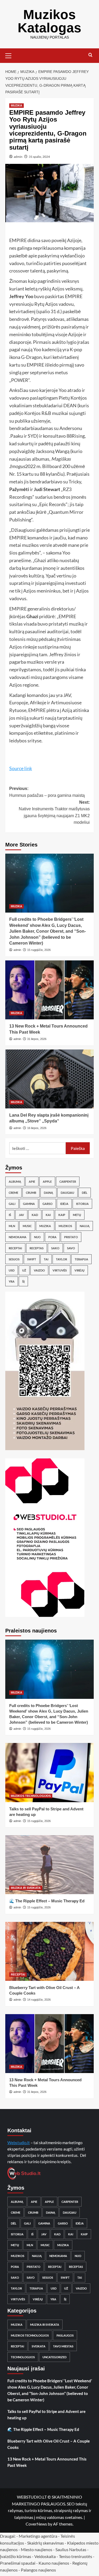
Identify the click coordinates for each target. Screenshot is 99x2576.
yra (12, 1281)
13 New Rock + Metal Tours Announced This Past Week (47, 2462)
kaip (62, 1215)
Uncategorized (55, 2357)
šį (23, 1281)
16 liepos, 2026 (37, 1128)
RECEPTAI (18, 1974)
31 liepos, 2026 (37, 1039)
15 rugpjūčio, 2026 (39, 950)
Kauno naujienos (54, 2563)
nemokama (18, 1237)
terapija (81, 1259)
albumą (15, 1181)
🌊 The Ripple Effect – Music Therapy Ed (47, 1901)
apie (32, 1181)
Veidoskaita (45, 2556)
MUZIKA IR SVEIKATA (26, 1888)
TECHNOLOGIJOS (23, 2357)
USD (12, 1270)
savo (71, 1248)
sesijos (14, 1259)
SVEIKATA (39, 2346)
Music (27, 1226)
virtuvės (60, 1270)
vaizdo (39, 1270)
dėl (85, 1193)
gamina (29, 1204)
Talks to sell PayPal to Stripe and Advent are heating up (46, 2415)
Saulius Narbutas (71, 2549)
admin (18, 157)
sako (55, 1248)
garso (48, 1204)
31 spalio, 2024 (39, 157)
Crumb (31, 1193)
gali (12, 1204)
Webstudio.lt (19, 2143)
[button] (11, 55)
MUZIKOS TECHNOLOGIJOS (31, 1796)
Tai (46, 1259)
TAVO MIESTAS (63, 2346)
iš (10, 1215)
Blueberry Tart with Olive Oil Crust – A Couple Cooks (49, 2444)
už (24, 1270)
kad (35, 1215)
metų (77, 1215)
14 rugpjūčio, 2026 (39, 2000)
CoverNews (36, 2524)
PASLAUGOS (65, 2335)
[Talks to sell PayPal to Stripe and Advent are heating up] (49, 1772)
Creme (13, 1193)
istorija (82, 1204)
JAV (21, 1215)
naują (85, 1226)
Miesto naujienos (37, 2549)
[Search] (90, 55)
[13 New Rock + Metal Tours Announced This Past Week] (49, 990)
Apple (47, 1181)
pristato (71, 1237)
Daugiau (67, 1193)
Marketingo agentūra (38, 2536)
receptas (37, 1248)
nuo (37, 1237)
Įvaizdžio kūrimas (16, 2556)
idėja (64, 1204)
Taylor (62, 1259)
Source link (21, 768)
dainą (48, 1193)
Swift (32, 1259)
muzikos (65, 1226)
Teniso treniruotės (76, 2556)
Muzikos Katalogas (49, 21)
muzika (45, 1226)
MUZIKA (16, 105)
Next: (54, 812)
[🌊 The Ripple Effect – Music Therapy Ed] (49, 1865)
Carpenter (68, 1181)
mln (12, 1226)
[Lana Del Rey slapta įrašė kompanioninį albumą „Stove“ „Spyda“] (49, 1079)
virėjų (79, 1270)
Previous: (47, 792)
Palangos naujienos (38, 2570)
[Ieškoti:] (37, 1148)
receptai (15, 1248)
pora (52, 1237)
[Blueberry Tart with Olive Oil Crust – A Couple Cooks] (49, 1951)
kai (48, 1215)
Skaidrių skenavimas (46, 2543)
